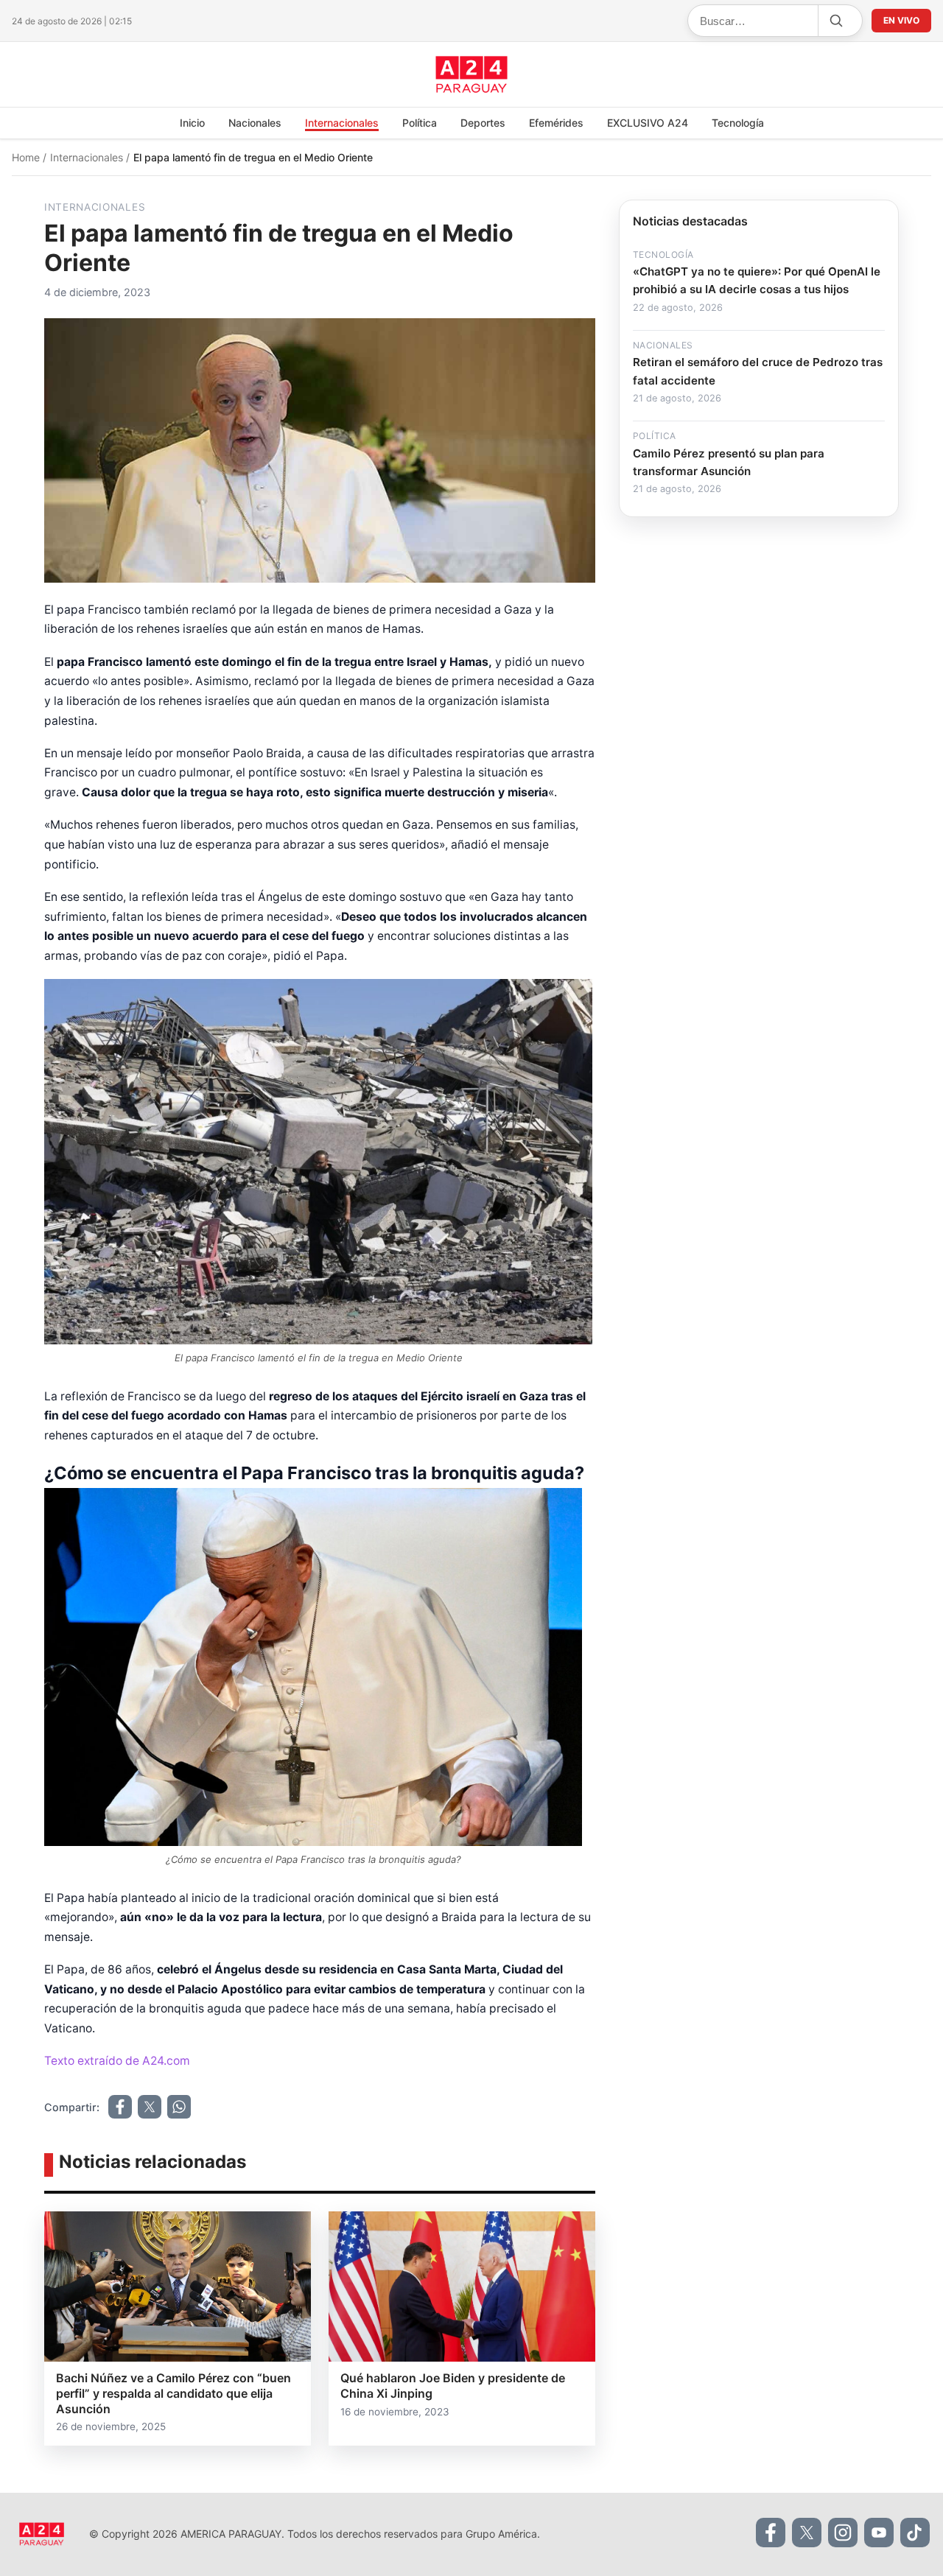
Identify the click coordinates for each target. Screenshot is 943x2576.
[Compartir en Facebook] (120, 2107)
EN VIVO (901, 20)
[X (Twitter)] (807, 2533)
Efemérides (556, 123)
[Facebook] (771, 2533)
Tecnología (738, 123)
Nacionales (255, 123)
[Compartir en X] (150, 2107)
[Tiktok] (915, 2533)
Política (420, 123)
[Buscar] (835, 21)
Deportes (483, 123)
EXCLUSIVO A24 (648, 123)
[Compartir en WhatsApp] (179, 2107)
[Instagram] (843, 2533)
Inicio (192, 123)
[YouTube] (879, 2533)
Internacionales (342, 123)
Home (27, 157)
